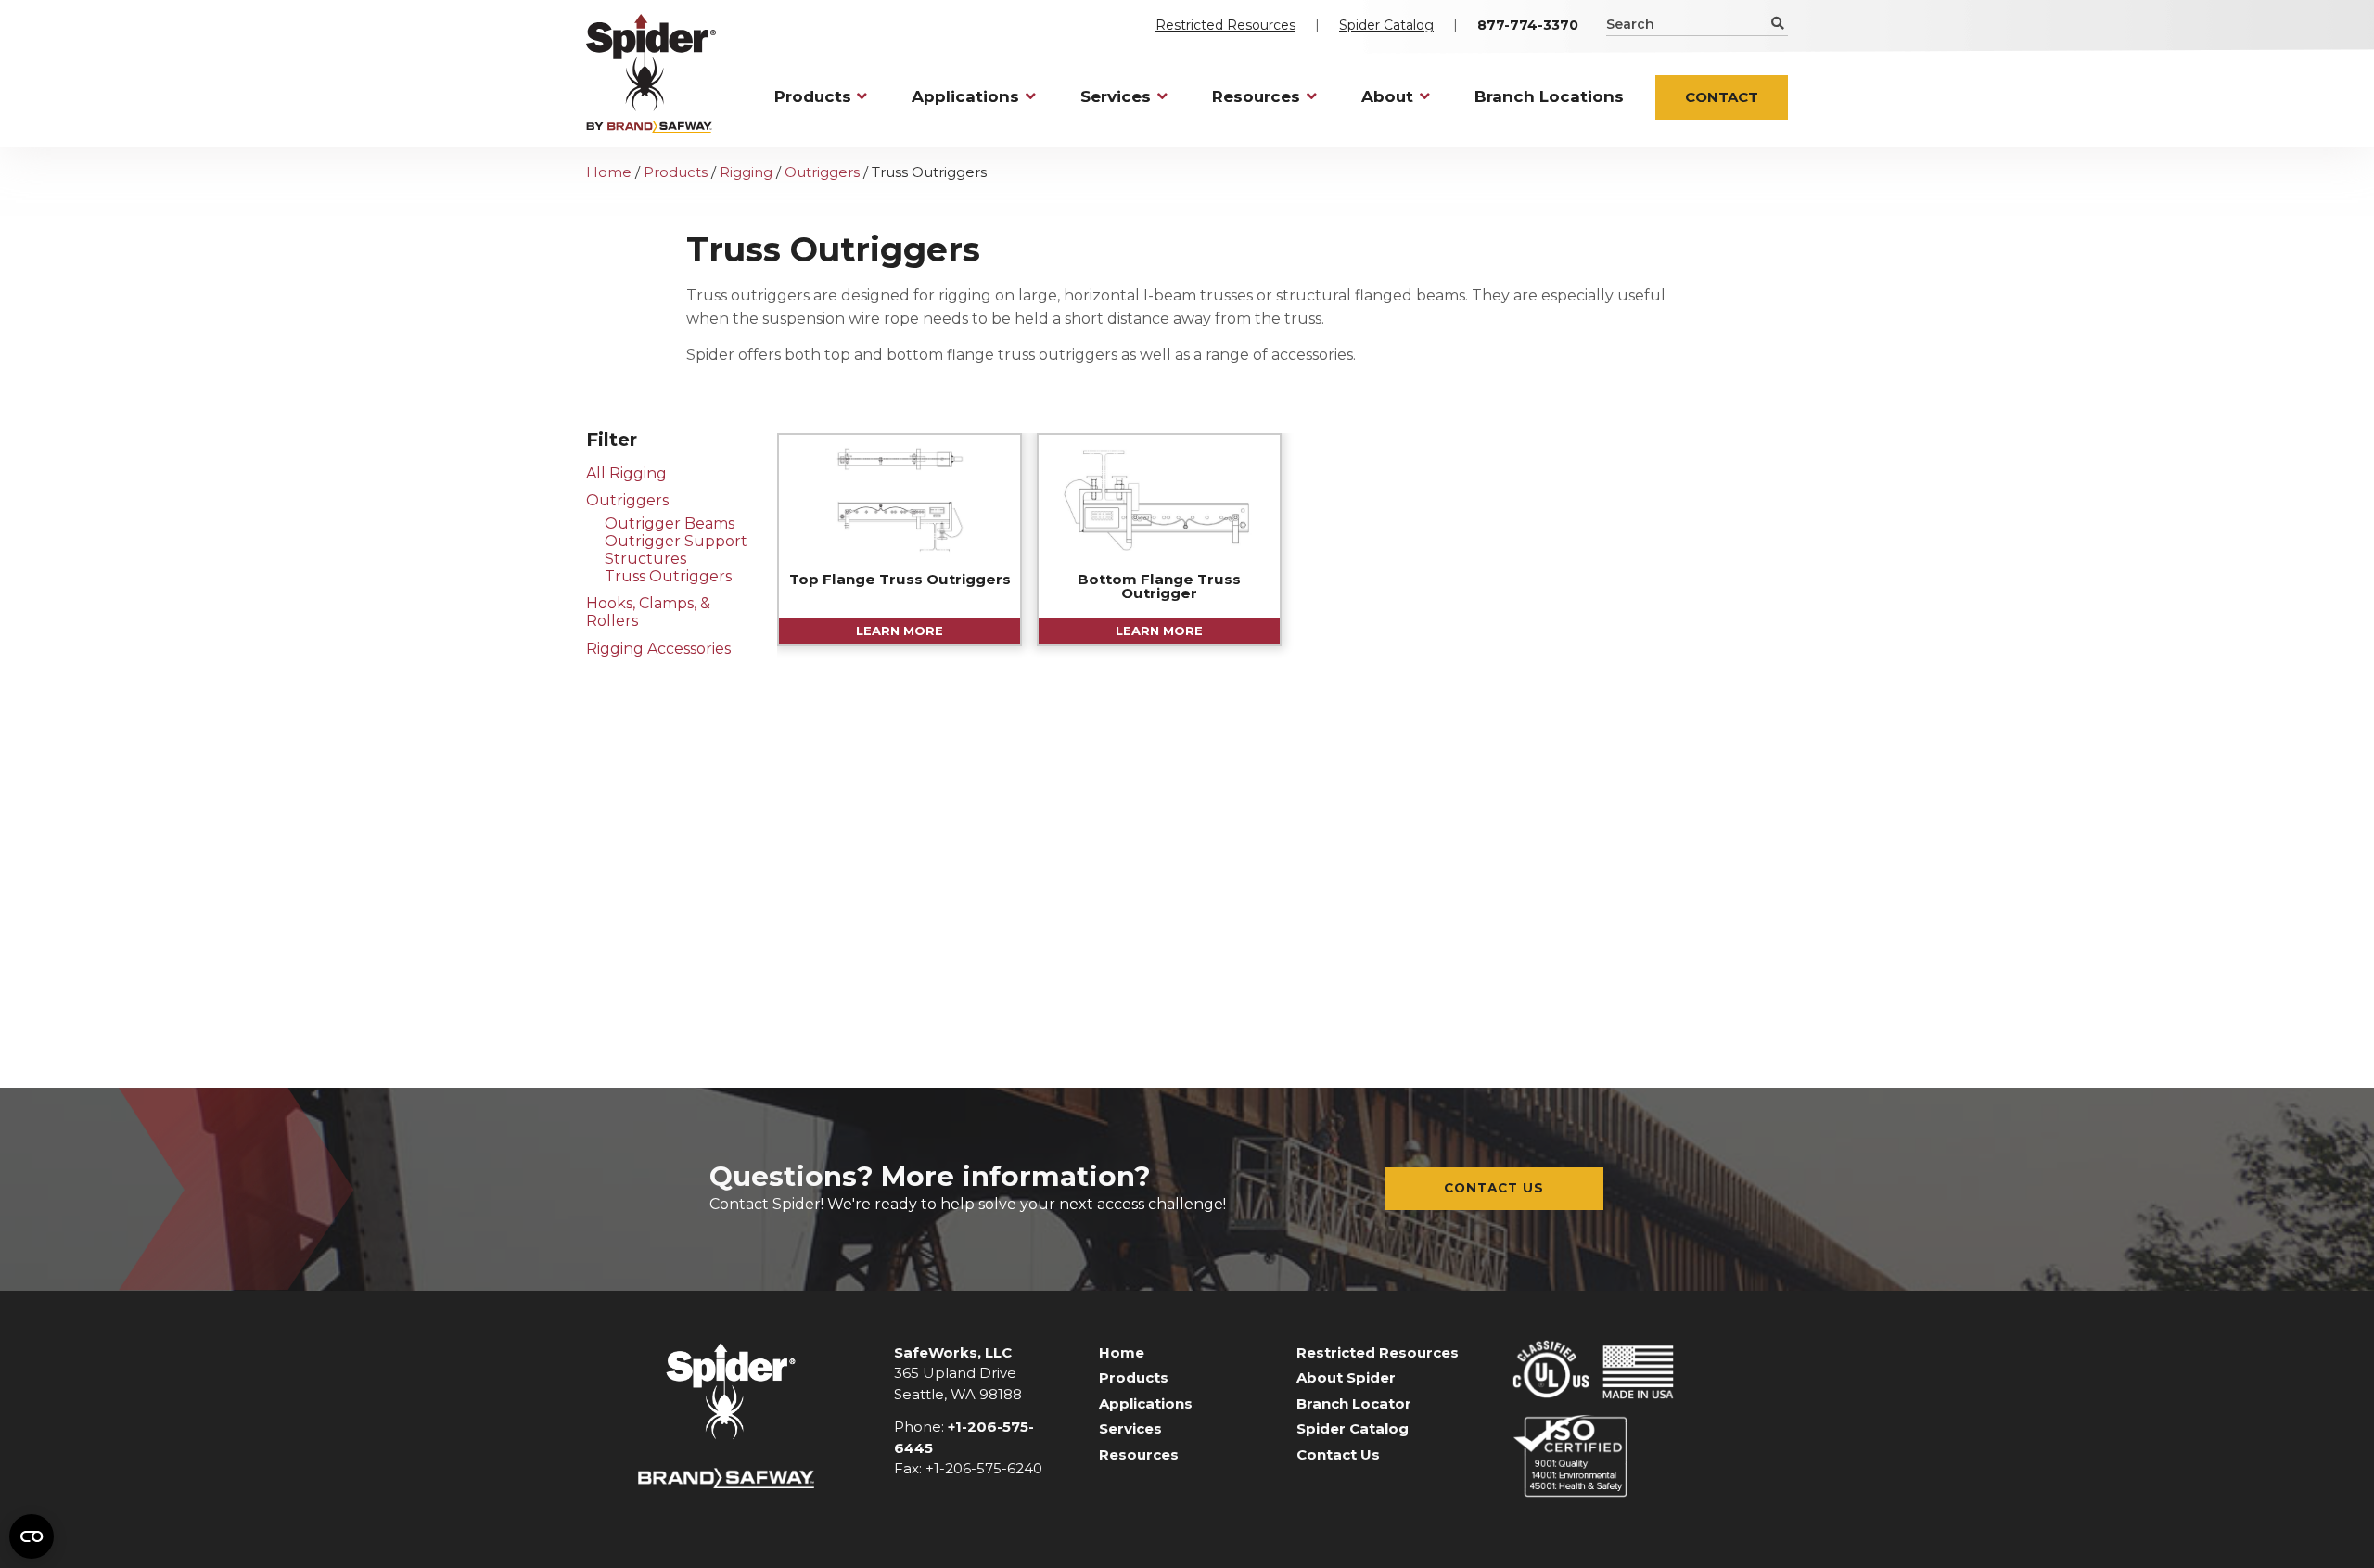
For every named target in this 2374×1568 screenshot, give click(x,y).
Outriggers (822, 172)
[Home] (651, 73)
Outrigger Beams (670, 523)
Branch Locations (1549, 96)
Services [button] (1116, 96)
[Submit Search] (1776, 23)
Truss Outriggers (668, 576)
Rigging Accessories (658, 649)
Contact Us (1494, 1188)
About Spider (1346, 1377)
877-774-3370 (1528, 25)
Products (676, 172)
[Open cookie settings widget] (32, 1536)
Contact (1722, 97)
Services (1130, 1428)
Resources (1139, 1454)
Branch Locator (1354, 1403)
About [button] (1387, 96)
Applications (1146, 1403)
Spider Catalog (1386, 25)
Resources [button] (1256, 96)
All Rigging (626, 473)
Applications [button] (965, 96)
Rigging (746, 172)
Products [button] (813, 96)
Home (609, 172)
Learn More (900, 631)
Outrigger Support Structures (676, 550)
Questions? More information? (930, 1176)
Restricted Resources (1225, 25)
